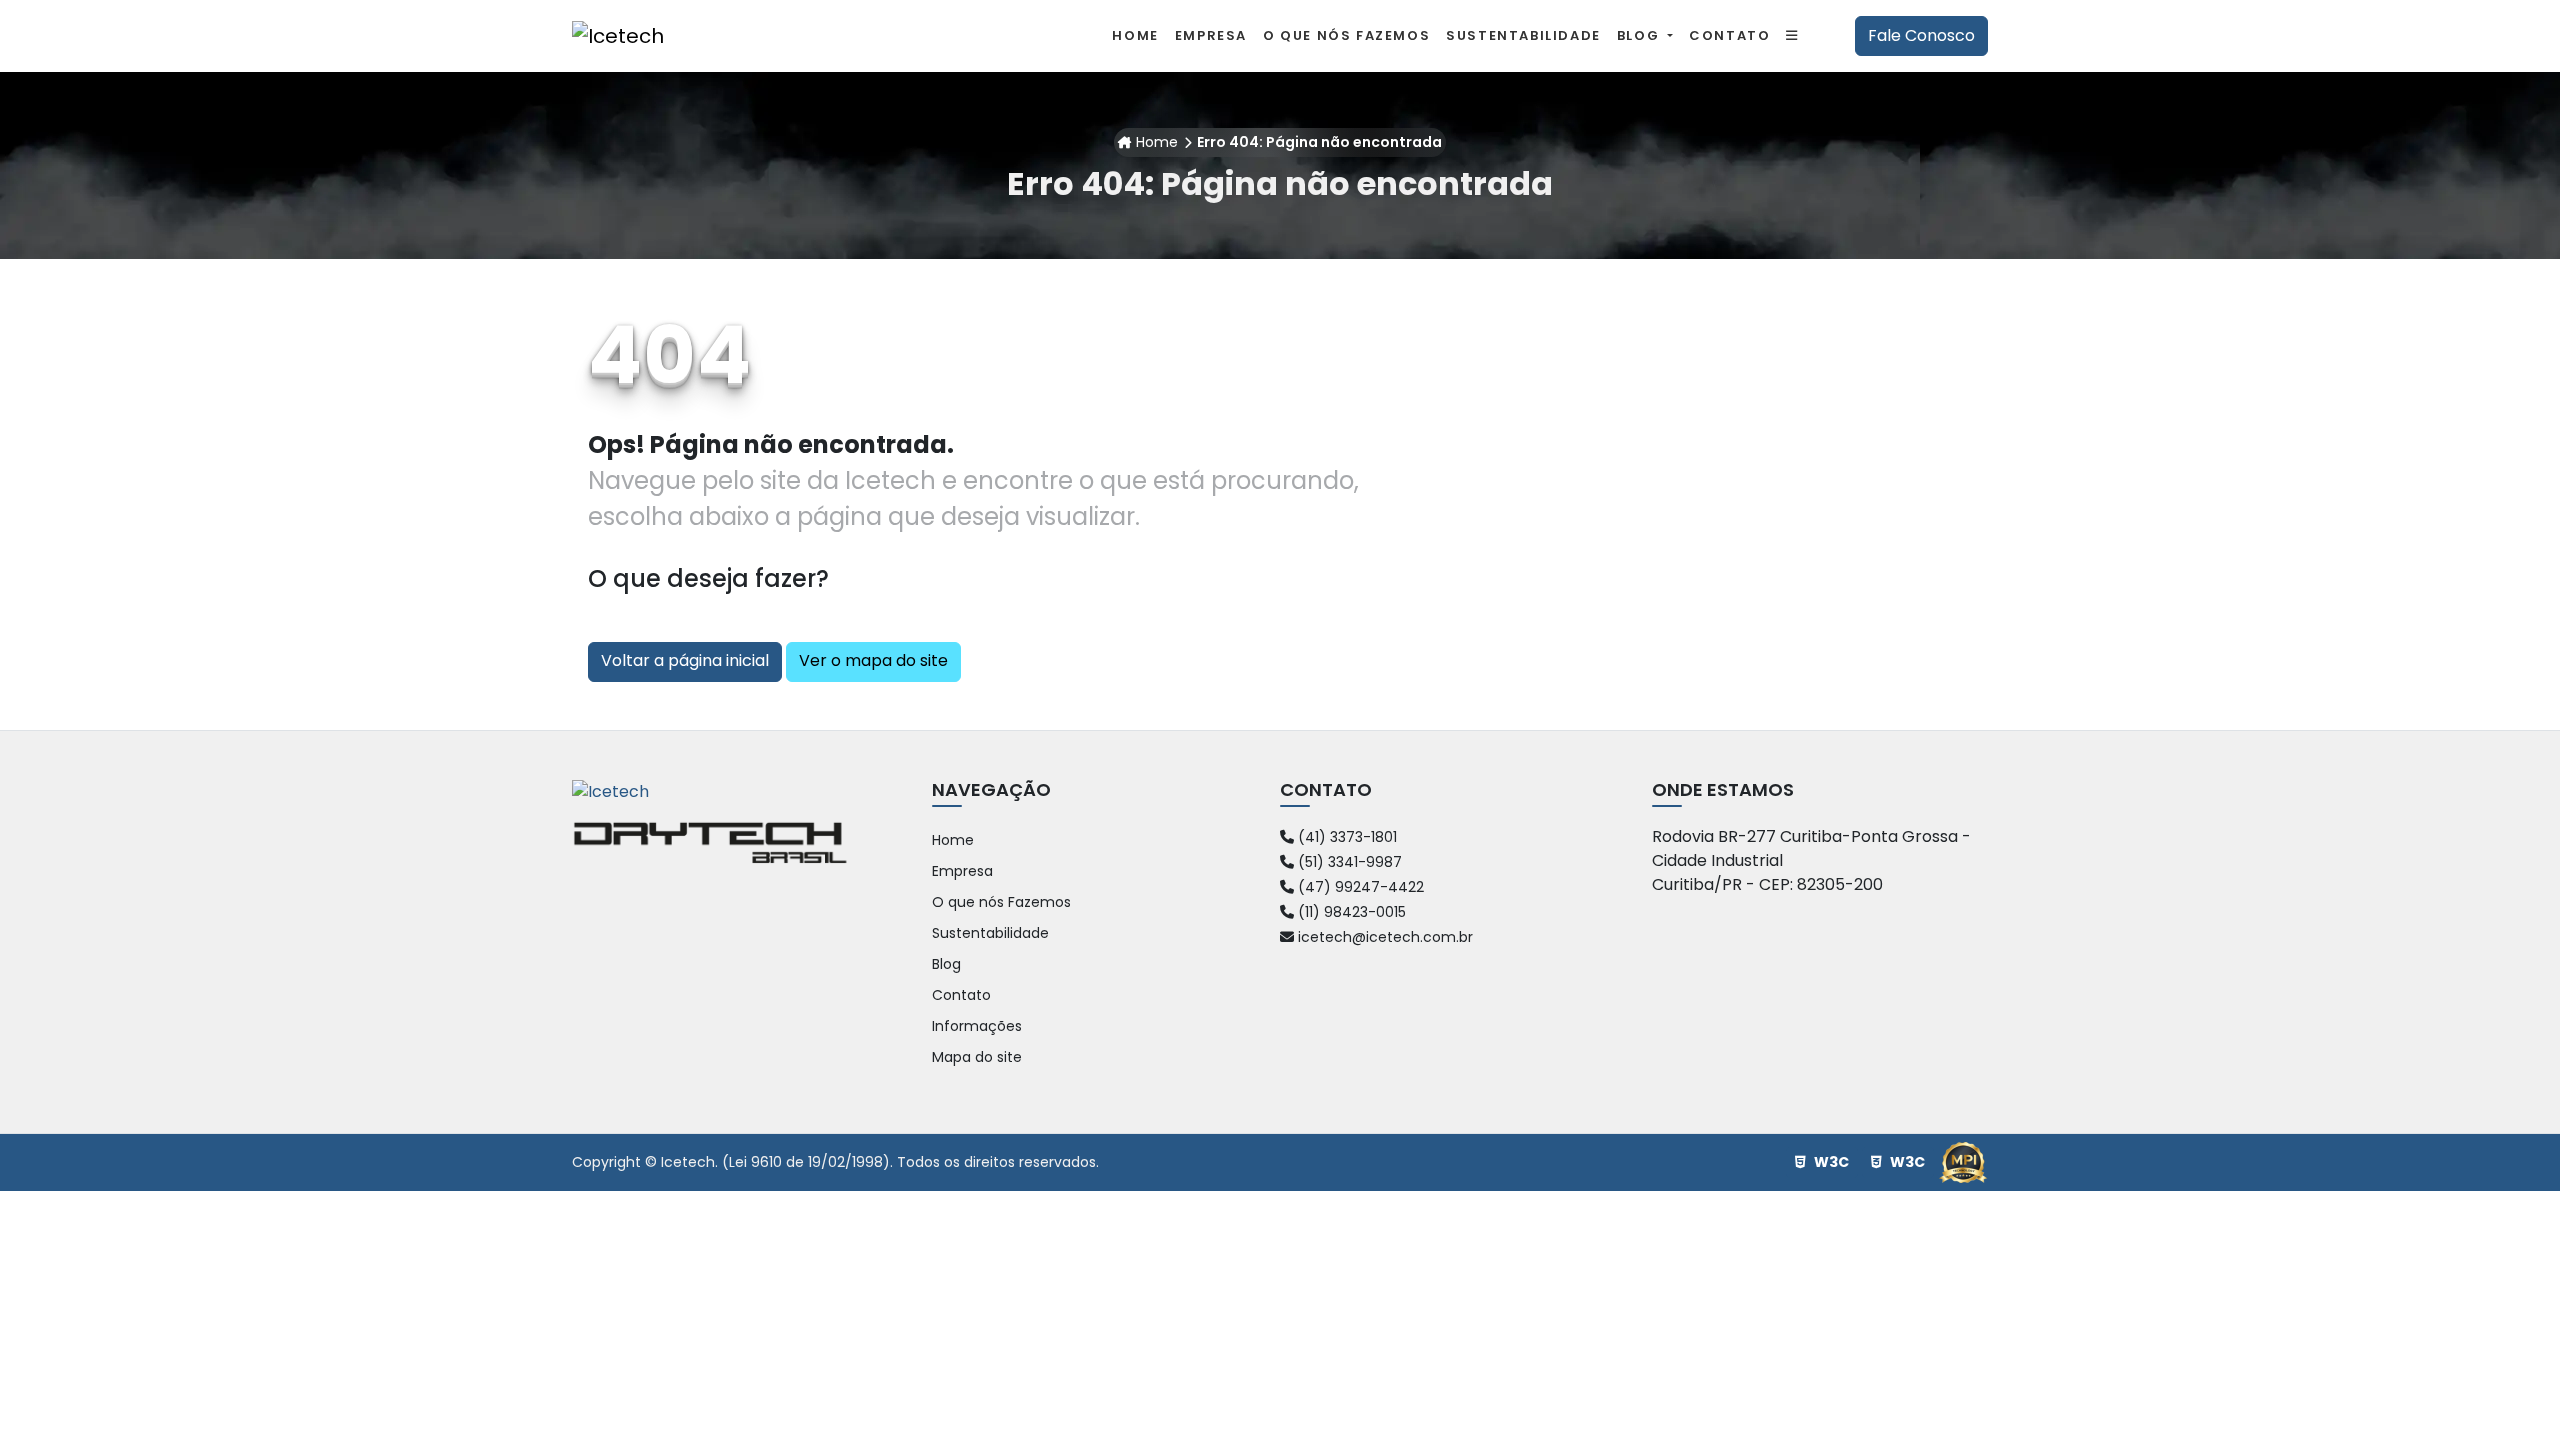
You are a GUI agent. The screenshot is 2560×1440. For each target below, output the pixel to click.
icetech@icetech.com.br (1383, 937)
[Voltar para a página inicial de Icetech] (618, 36)
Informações (977, 1026)
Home (1157, 142)
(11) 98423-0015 (1350, 912)
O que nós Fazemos (1001, 902)
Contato (961, 995)
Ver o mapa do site (873, 660)
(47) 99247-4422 (1359, 887)
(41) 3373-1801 (1345, 837)
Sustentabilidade (990, 933)
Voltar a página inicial (685, 660)
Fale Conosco (1921, 35)
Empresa (962, 871)
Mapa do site (977, 1057)
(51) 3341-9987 (1348, 862)
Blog (1640, 35)
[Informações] (1792, 36)
